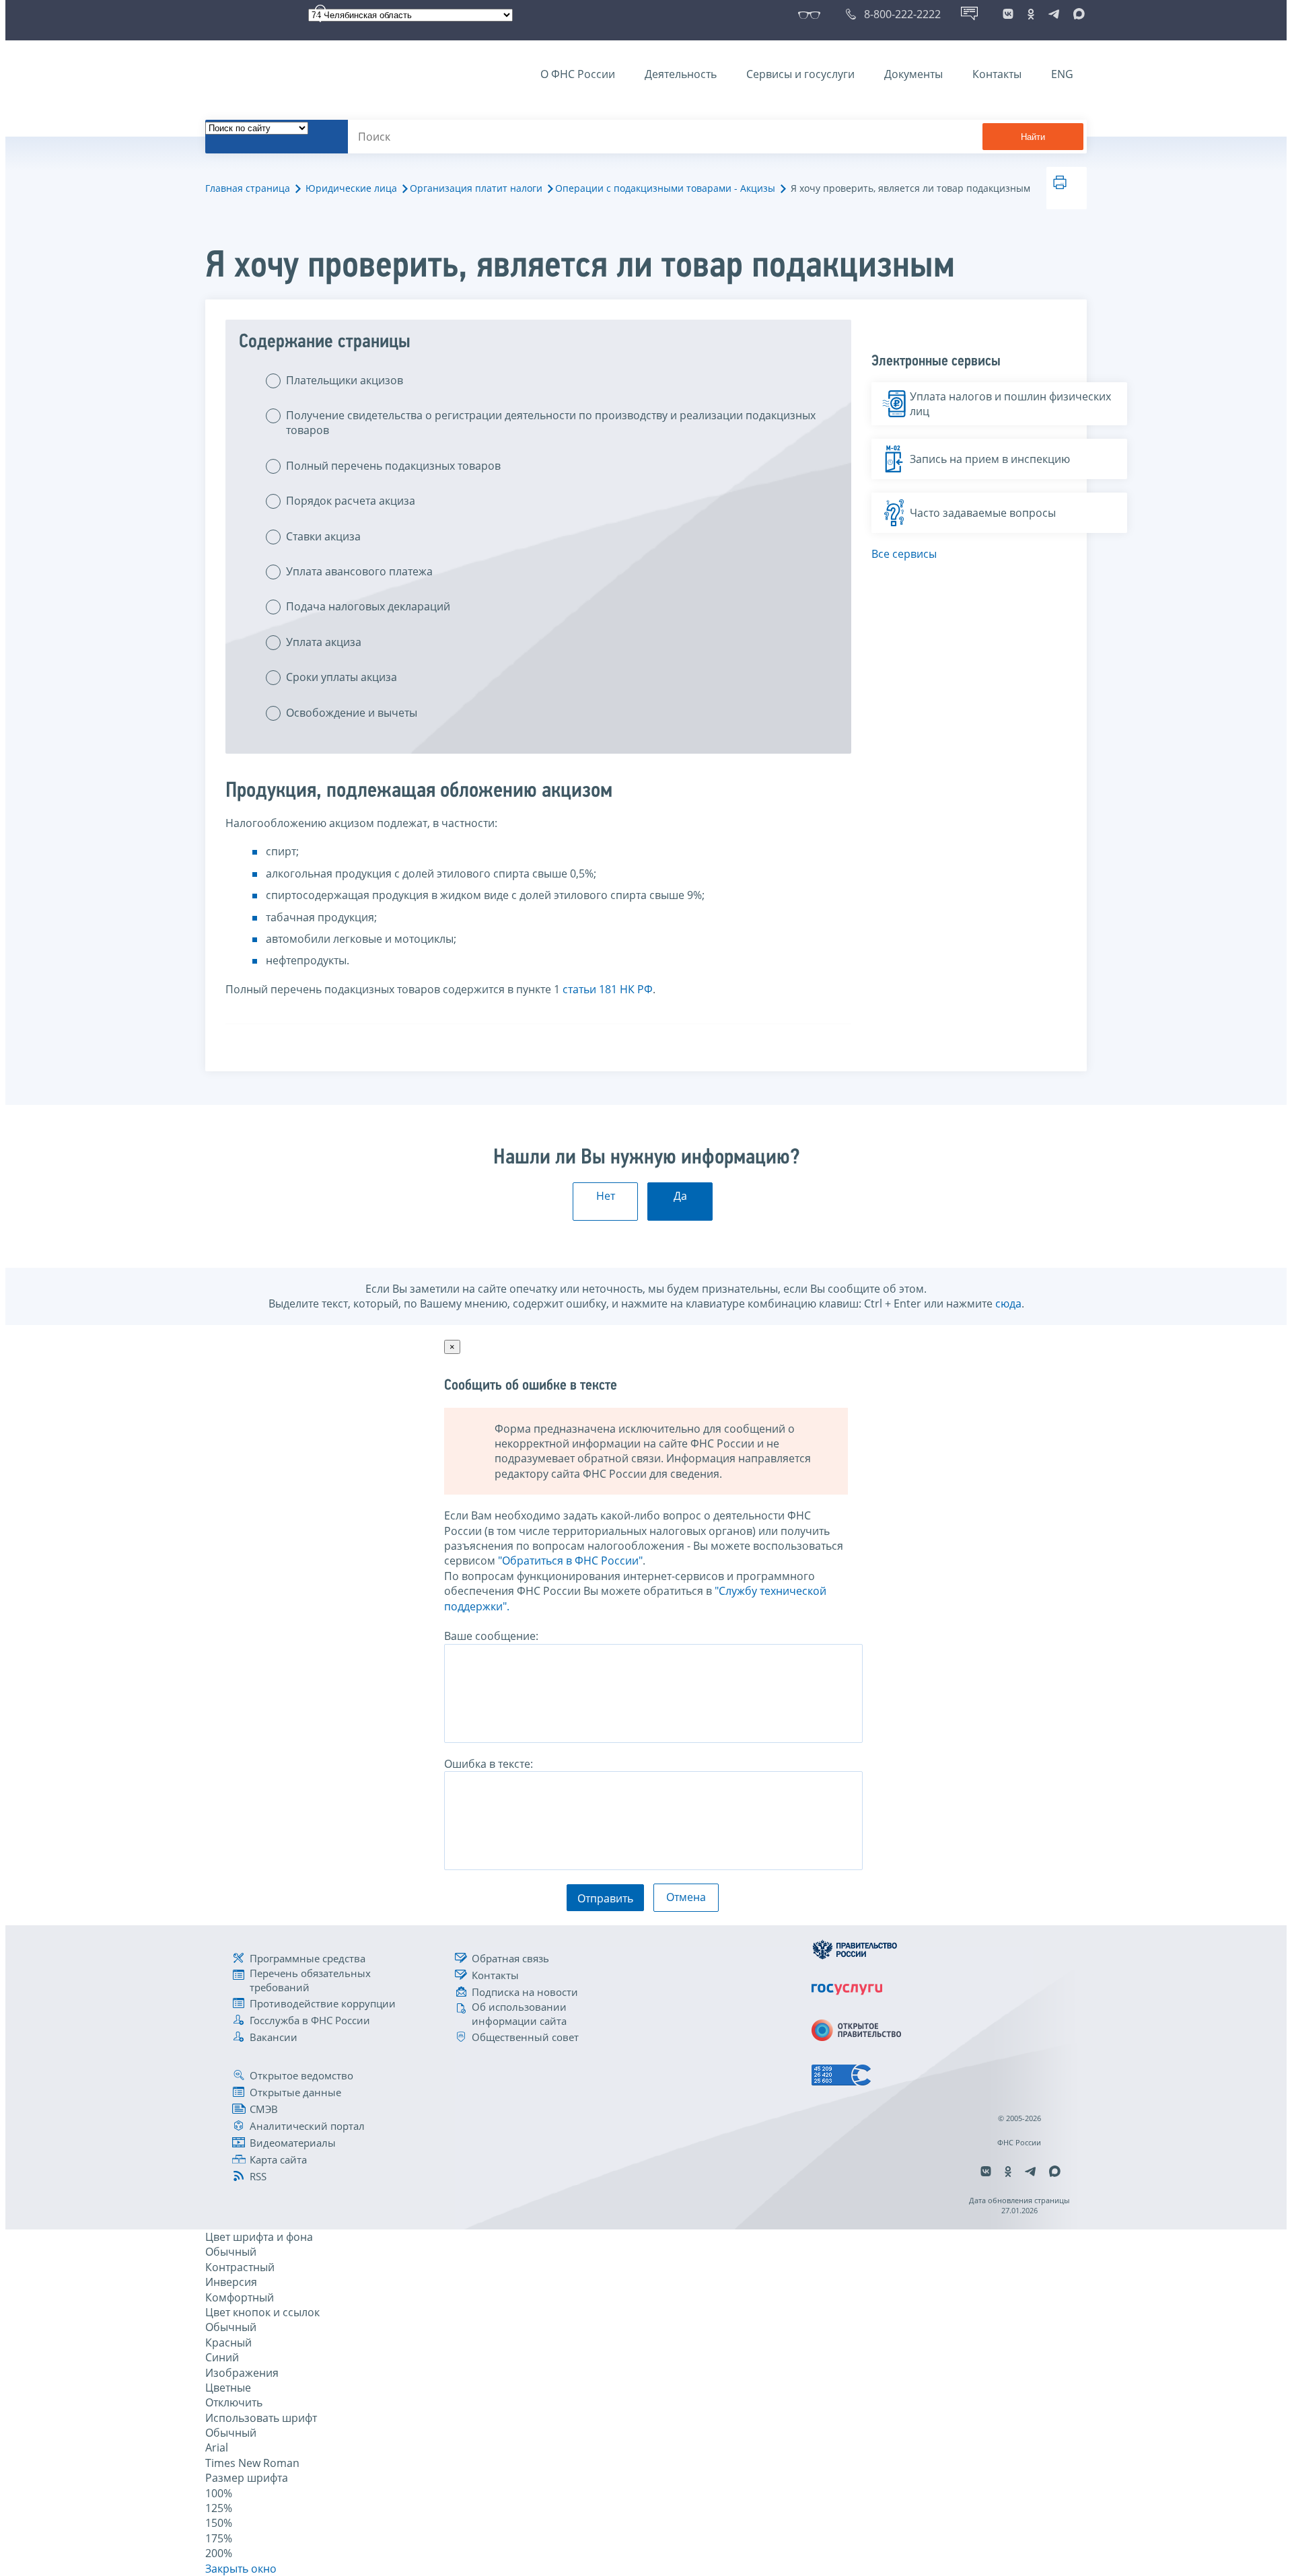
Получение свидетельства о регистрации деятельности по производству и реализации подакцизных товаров (551, 423)
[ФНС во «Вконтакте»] (1008, 14)
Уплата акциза (324, 642)
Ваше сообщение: (491, 1636)
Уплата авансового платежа (359, 571)
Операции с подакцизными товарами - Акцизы (665, 188)
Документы (913, 74)
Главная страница (248, 188)
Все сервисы (904, 554)
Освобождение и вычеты (352, 713)
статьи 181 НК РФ (608, 989)
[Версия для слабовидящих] (812, 14)
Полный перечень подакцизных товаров (393, 466)
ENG (1062, 74)
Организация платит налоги (476, 188)
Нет (606, 1196)
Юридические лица (351, 188)
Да (680, 1196)
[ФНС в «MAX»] (1077, 14)
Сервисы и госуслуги (800, 74)
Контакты (997, 74)
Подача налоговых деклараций (368, 606)
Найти (1033, 137)
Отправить (605, 1898)
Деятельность (681, 74)
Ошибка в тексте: (489, 1764)
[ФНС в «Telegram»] (1054, 14)
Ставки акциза (323, 536)
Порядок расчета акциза (351, 501)
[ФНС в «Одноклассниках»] (1031, 14)
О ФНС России (578, 74)
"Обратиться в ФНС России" (570, 1561)
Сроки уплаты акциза (342, 677)
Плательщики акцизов (345, 380)
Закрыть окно (241, 2569)
